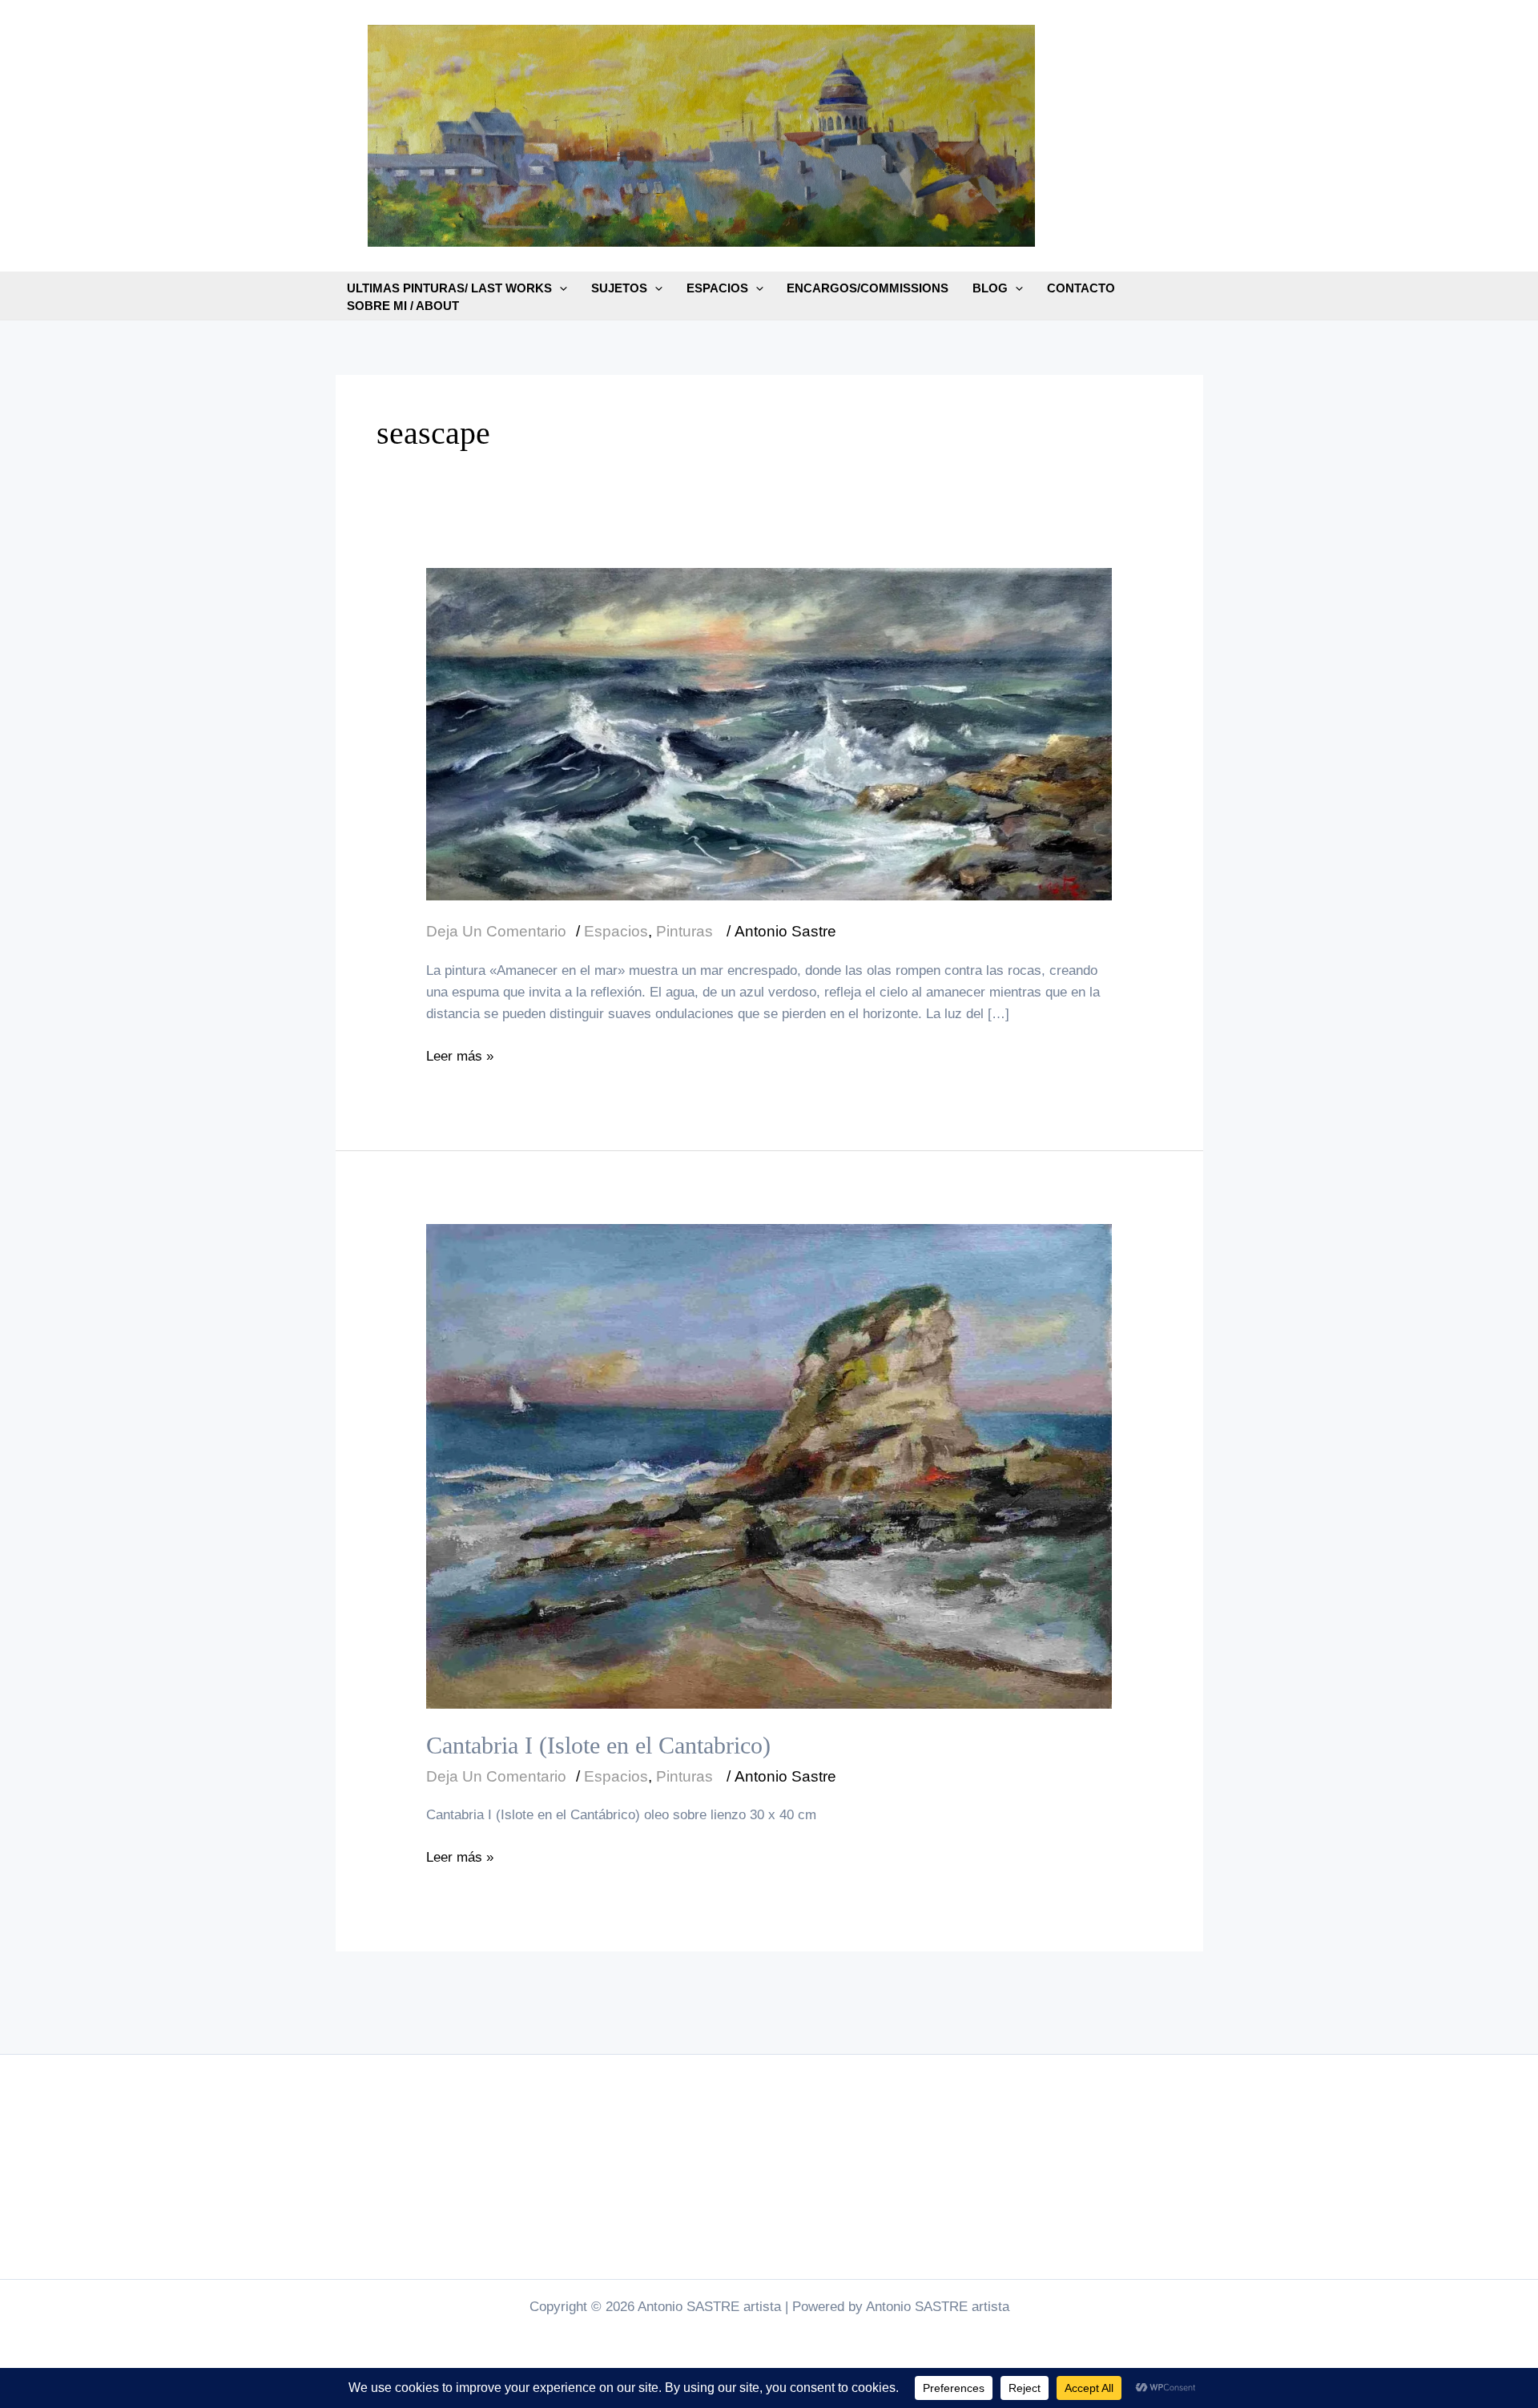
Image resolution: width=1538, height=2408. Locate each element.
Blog (990, 288)
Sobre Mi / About (403, 306)
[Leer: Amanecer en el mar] (769, 733)
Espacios (717, 288)
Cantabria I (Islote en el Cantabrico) (598, 1745)
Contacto (1081, 288)
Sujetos (619, 288)
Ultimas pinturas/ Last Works (449, 288)
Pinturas (684, 931)
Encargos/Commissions (868, 288)
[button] (560, 288)
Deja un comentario (496, 931)
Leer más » (460, 1057)
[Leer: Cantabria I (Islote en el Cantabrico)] (769, 1466)
